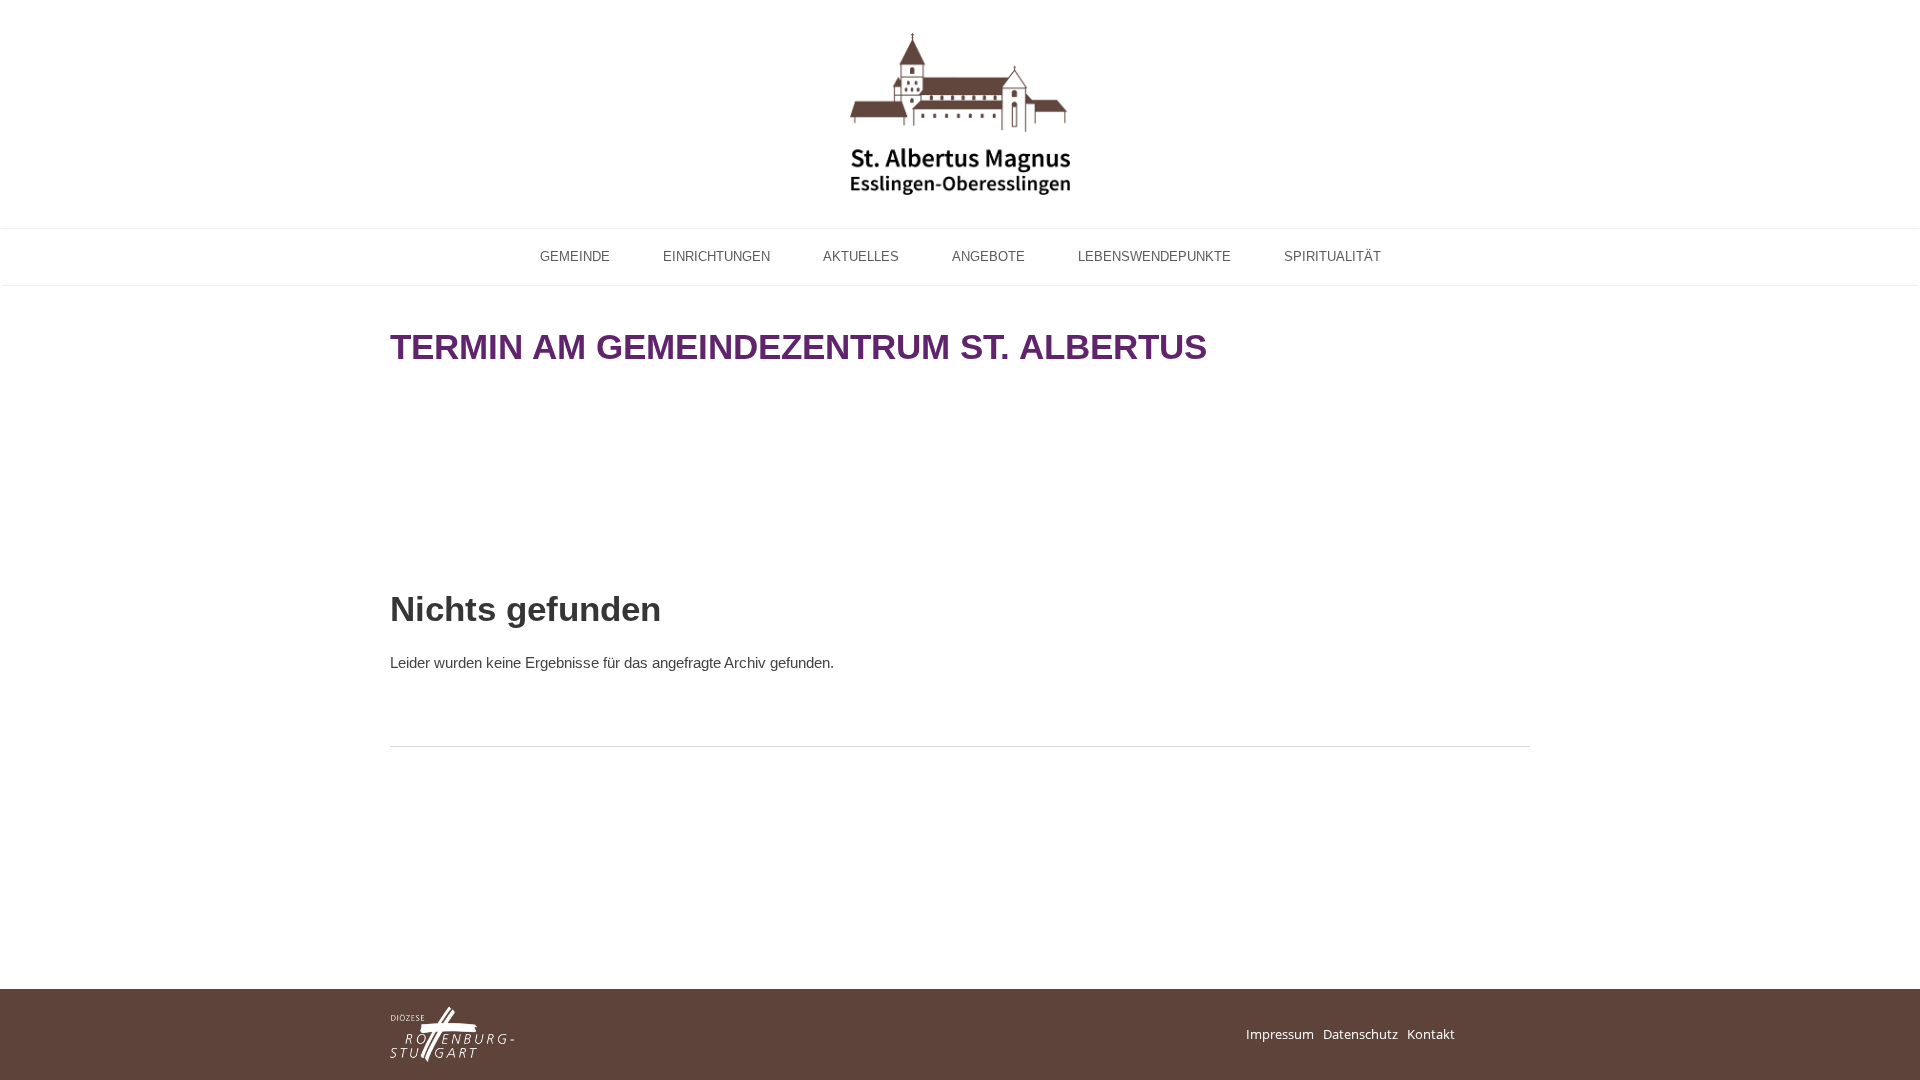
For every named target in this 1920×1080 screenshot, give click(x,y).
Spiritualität (1332, 256)
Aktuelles (861, 256)
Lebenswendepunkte (1154, 256)
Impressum (1280, 1034)
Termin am (798, 346)
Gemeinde (575, 256)
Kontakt (1431, 1034)
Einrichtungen (716, 256)
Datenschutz (1360, 1034)
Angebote (988, 256)
